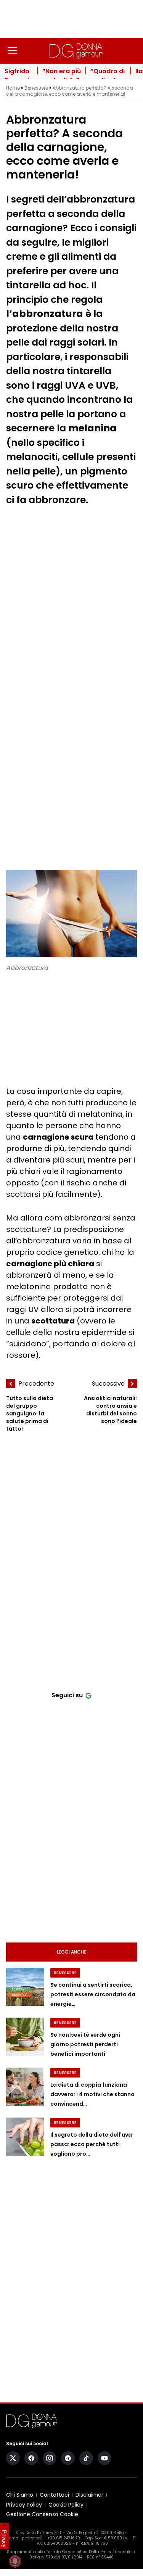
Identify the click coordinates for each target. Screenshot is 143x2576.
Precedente (36, 1384)
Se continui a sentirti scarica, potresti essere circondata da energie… (93, 1995)
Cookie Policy (66, 2505)
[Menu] (12, 51)
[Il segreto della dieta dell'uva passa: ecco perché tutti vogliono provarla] (25, 2137)
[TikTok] (86, 2458)
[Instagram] (50, 2458)
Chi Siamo (20, 2495)
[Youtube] (104, 2458)
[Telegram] (68, 2458)
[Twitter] (13, 2458)
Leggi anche (71, 1952)
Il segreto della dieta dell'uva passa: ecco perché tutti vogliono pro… (91, 2144)
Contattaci (54, 2495)
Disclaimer (89, 2495)
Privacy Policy (24, 2505)
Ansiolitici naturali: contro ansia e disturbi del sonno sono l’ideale (110, 1410)
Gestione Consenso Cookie (42, 2514)
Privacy (5, 2539)
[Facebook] (31, 2458)
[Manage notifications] (15, 2561)
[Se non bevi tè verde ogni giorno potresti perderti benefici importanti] (25, 2037)
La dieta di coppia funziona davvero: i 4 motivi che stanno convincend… (92, 2094)
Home (13, 88)
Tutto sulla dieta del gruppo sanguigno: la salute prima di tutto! (30, 1413)
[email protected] (25, 2538)
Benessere (36, 88)
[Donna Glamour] (76, 51)
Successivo (108, 1384)
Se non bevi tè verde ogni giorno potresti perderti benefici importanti (85, 2045)
